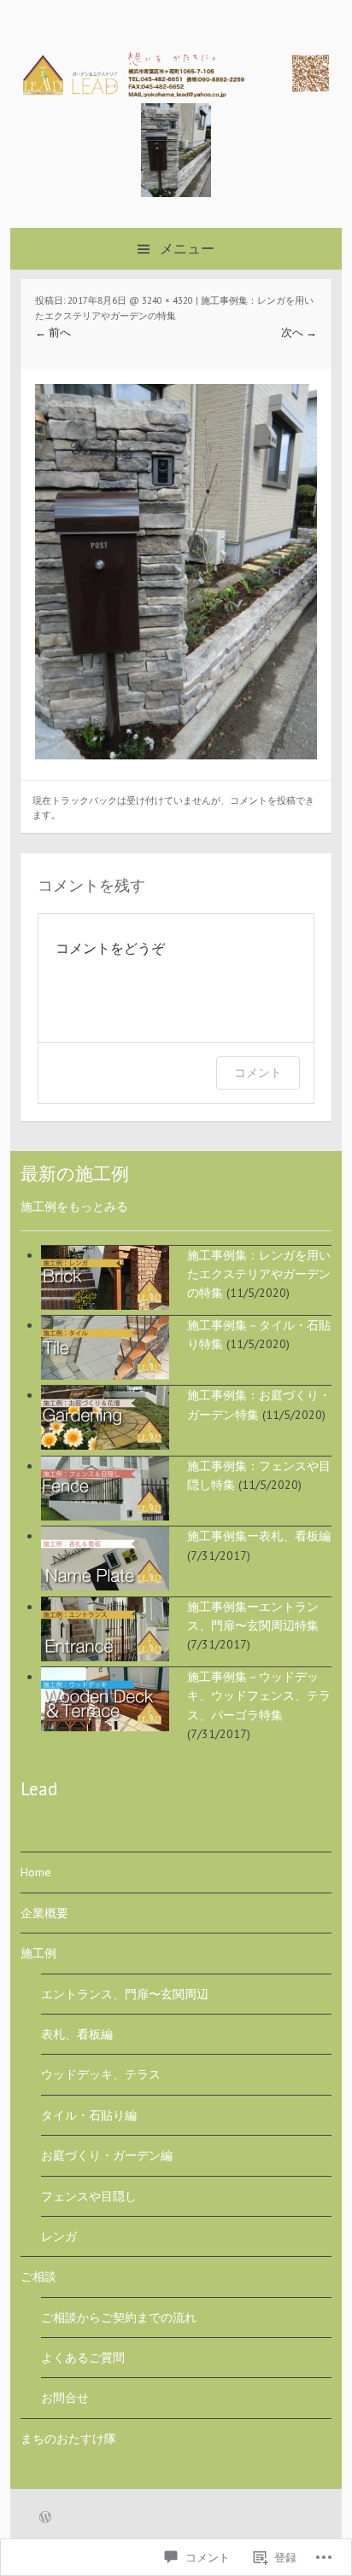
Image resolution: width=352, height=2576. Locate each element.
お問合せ (65, 2398)
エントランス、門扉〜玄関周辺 (125, 1994)
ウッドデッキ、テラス (101, 2074)
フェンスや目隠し (89, 2196)
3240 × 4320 (167, 300)
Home (36, 1872)
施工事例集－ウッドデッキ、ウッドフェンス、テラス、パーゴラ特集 (259, 1696)
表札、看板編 (77, 2034)
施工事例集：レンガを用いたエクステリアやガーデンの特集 (259, 1274)
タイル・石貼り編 (89, 2115)
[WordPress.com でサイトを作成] (45, 2519)
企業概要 (44, 1913)
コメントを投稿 (263, 800)
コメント (258, 1072)
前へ (53, 332)
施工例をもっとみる (74, 1207)
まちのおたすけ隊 (68, 2439)
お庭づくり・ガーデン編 (107, 2155)
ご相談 (38, 2277)
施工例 (38, 1953)
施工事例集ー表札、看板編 (259, 1536)
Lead (39, 1789)
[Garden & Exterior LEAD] (176, 93)
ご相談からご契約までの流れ (119, 2317)
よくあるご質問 (83, 2358)
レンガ (59, 2236)
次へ (299, 332)
